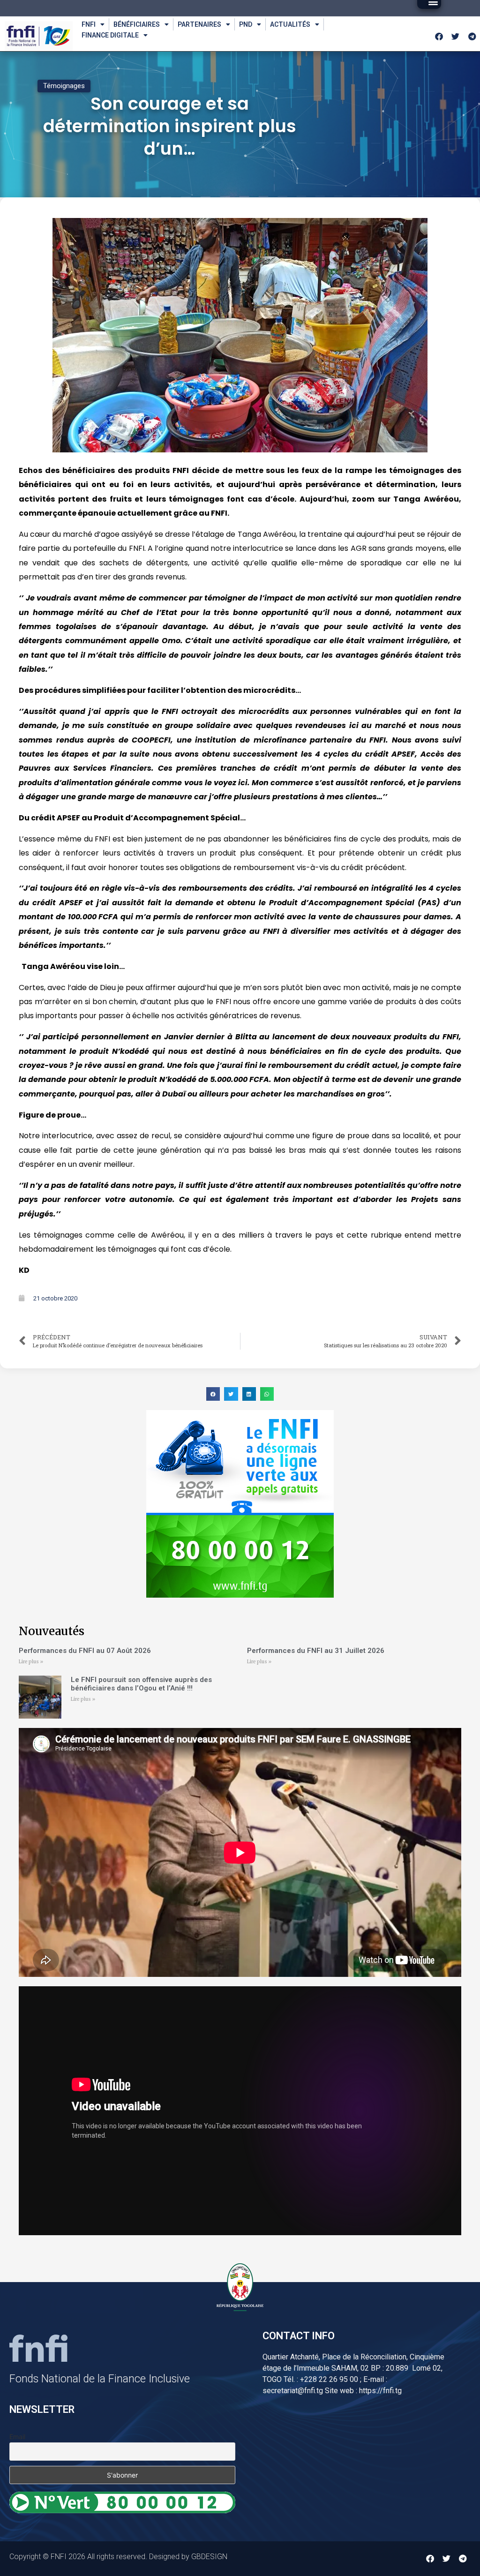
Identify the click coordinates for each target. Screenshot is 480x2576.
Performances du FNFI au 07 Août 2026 (85, 1651)
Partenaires (199, 24)
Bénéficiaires (137, 24)
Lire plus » (31, 1662)
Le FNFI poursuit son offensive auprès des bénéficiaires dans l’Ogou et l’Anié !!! (141, 1684)
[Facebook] (439, 36)
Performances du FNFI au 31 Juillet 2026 (316, 1651)
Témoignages (64, 86)
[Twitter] (456, 36)
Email (17, 2437)
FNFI (89, 24)
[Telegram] (472, 36)
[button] (213, 1394)
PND (246, 24)
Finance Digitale (110, 35)
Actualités (290, 24)
